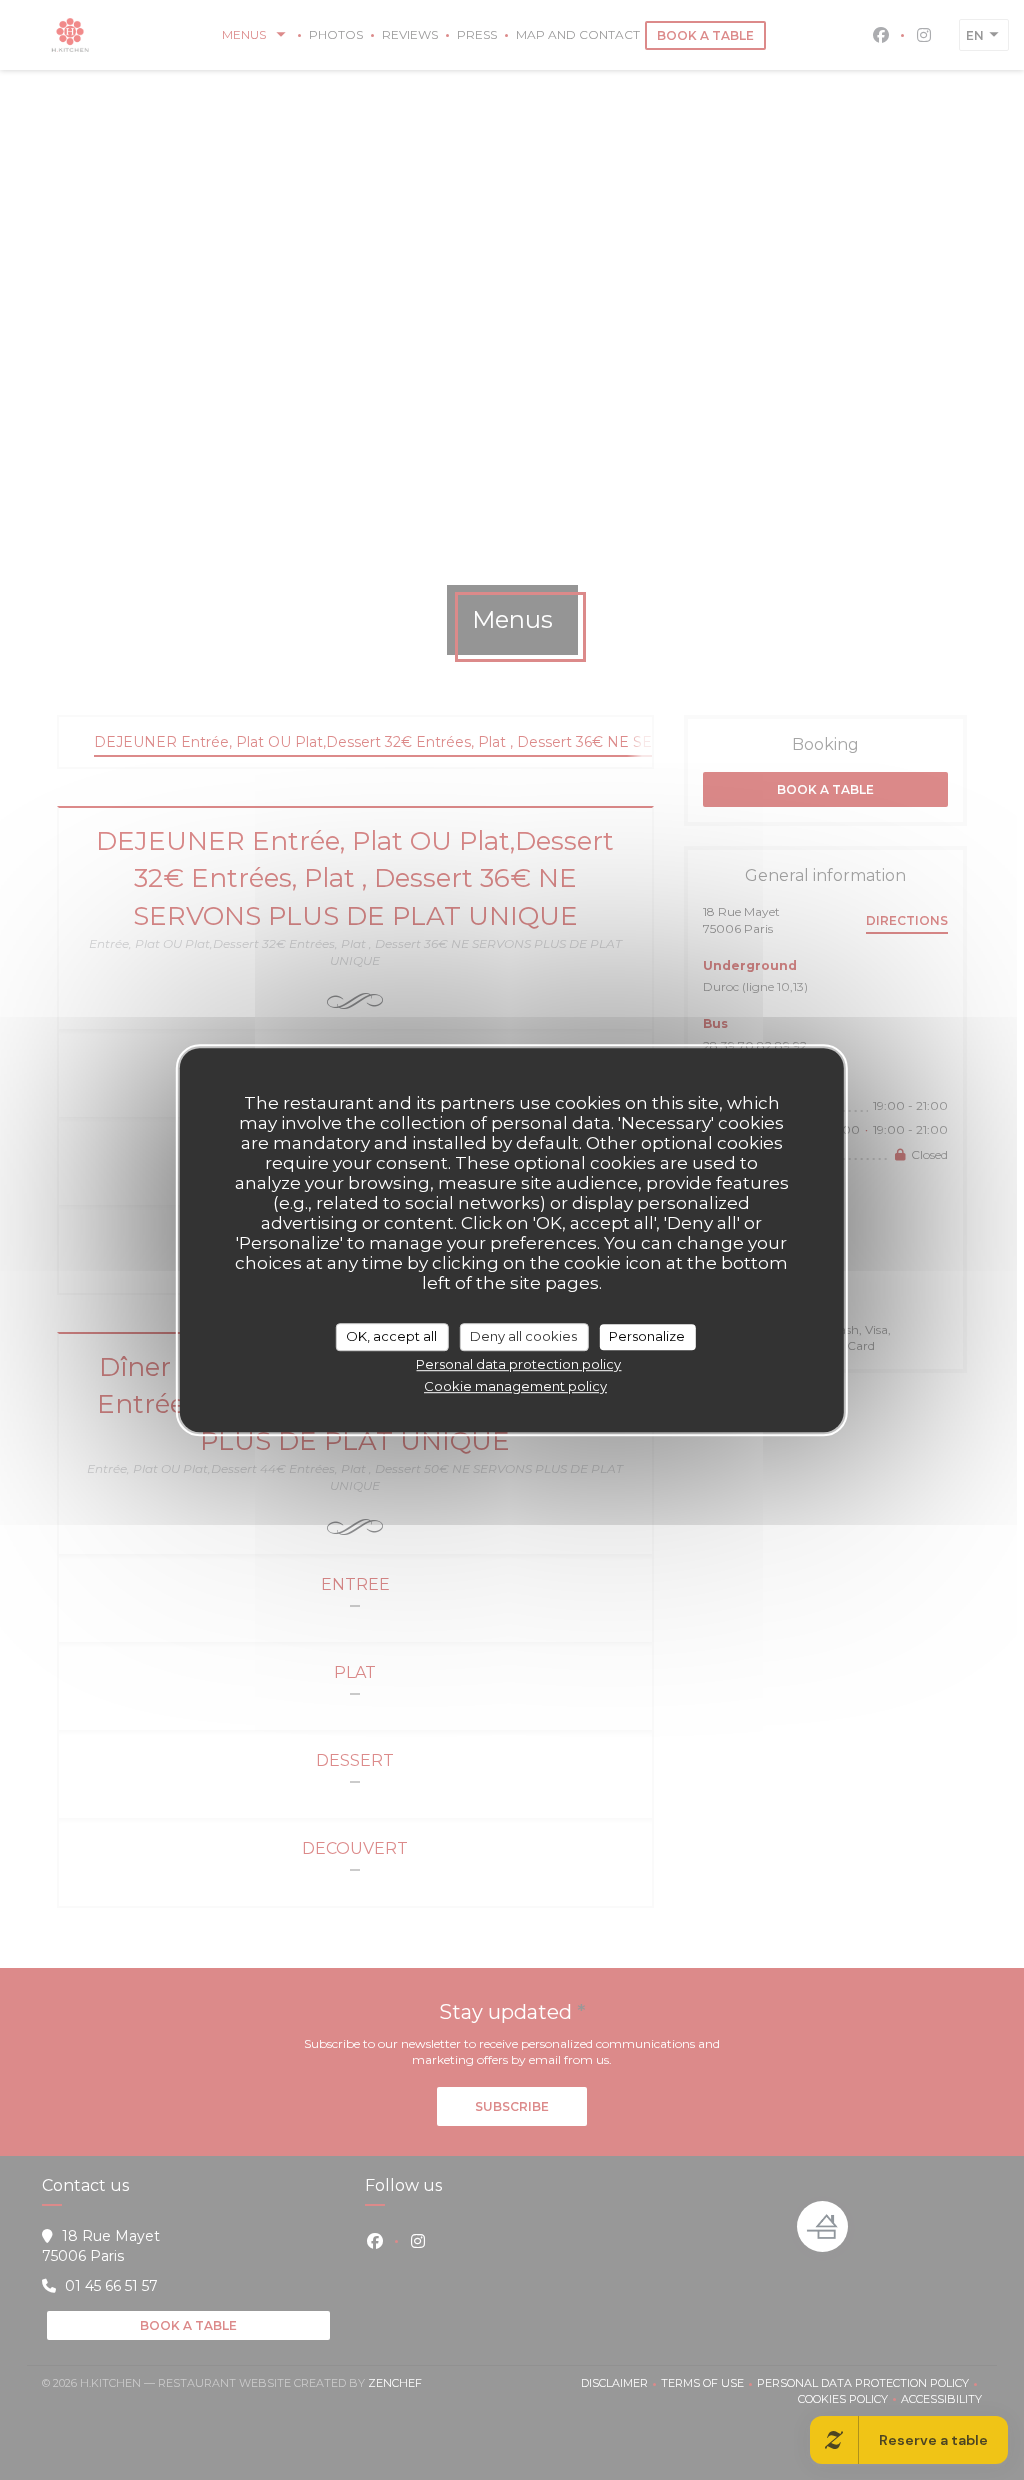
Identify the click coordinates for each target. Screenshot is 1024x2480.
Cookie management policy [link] (515, 1386)
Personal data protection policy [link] (518, 1364)
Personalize (647, 1336)
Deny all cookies (523, 1336)
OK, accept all (391, 1336)
